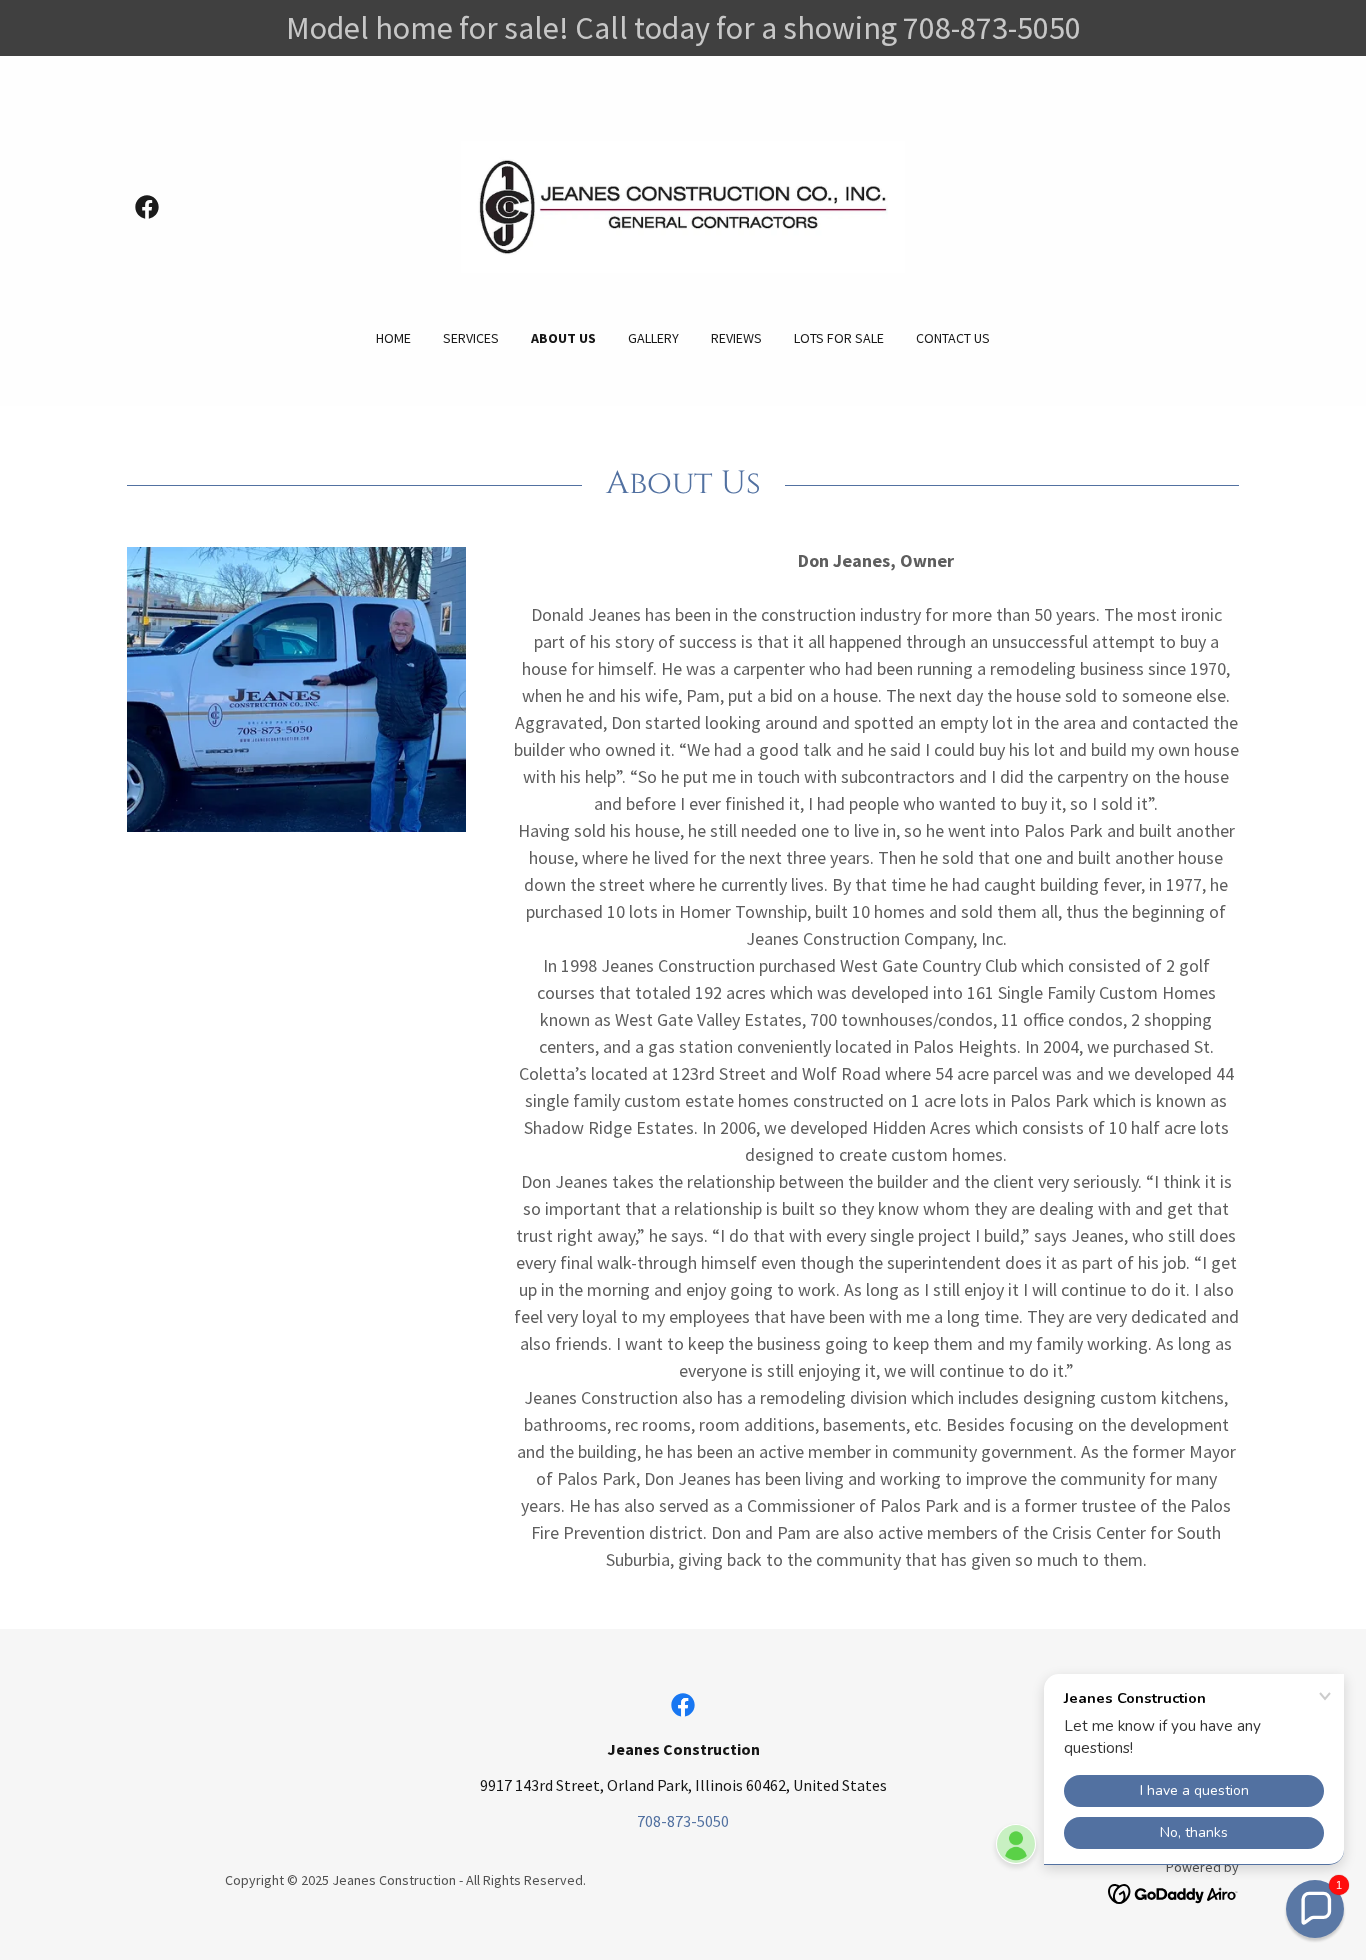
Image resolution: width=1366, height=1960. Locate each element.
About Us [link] (563, 338)
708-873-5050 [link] (683, 1821)
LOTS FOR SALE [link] (839, 338)
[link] (147, 207)
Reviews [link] (736, 338)
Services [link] (471, 338)
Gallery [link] (653, 338)
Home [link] (393, 338)
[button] (1315, 1909)
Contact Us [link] (953, 338)
